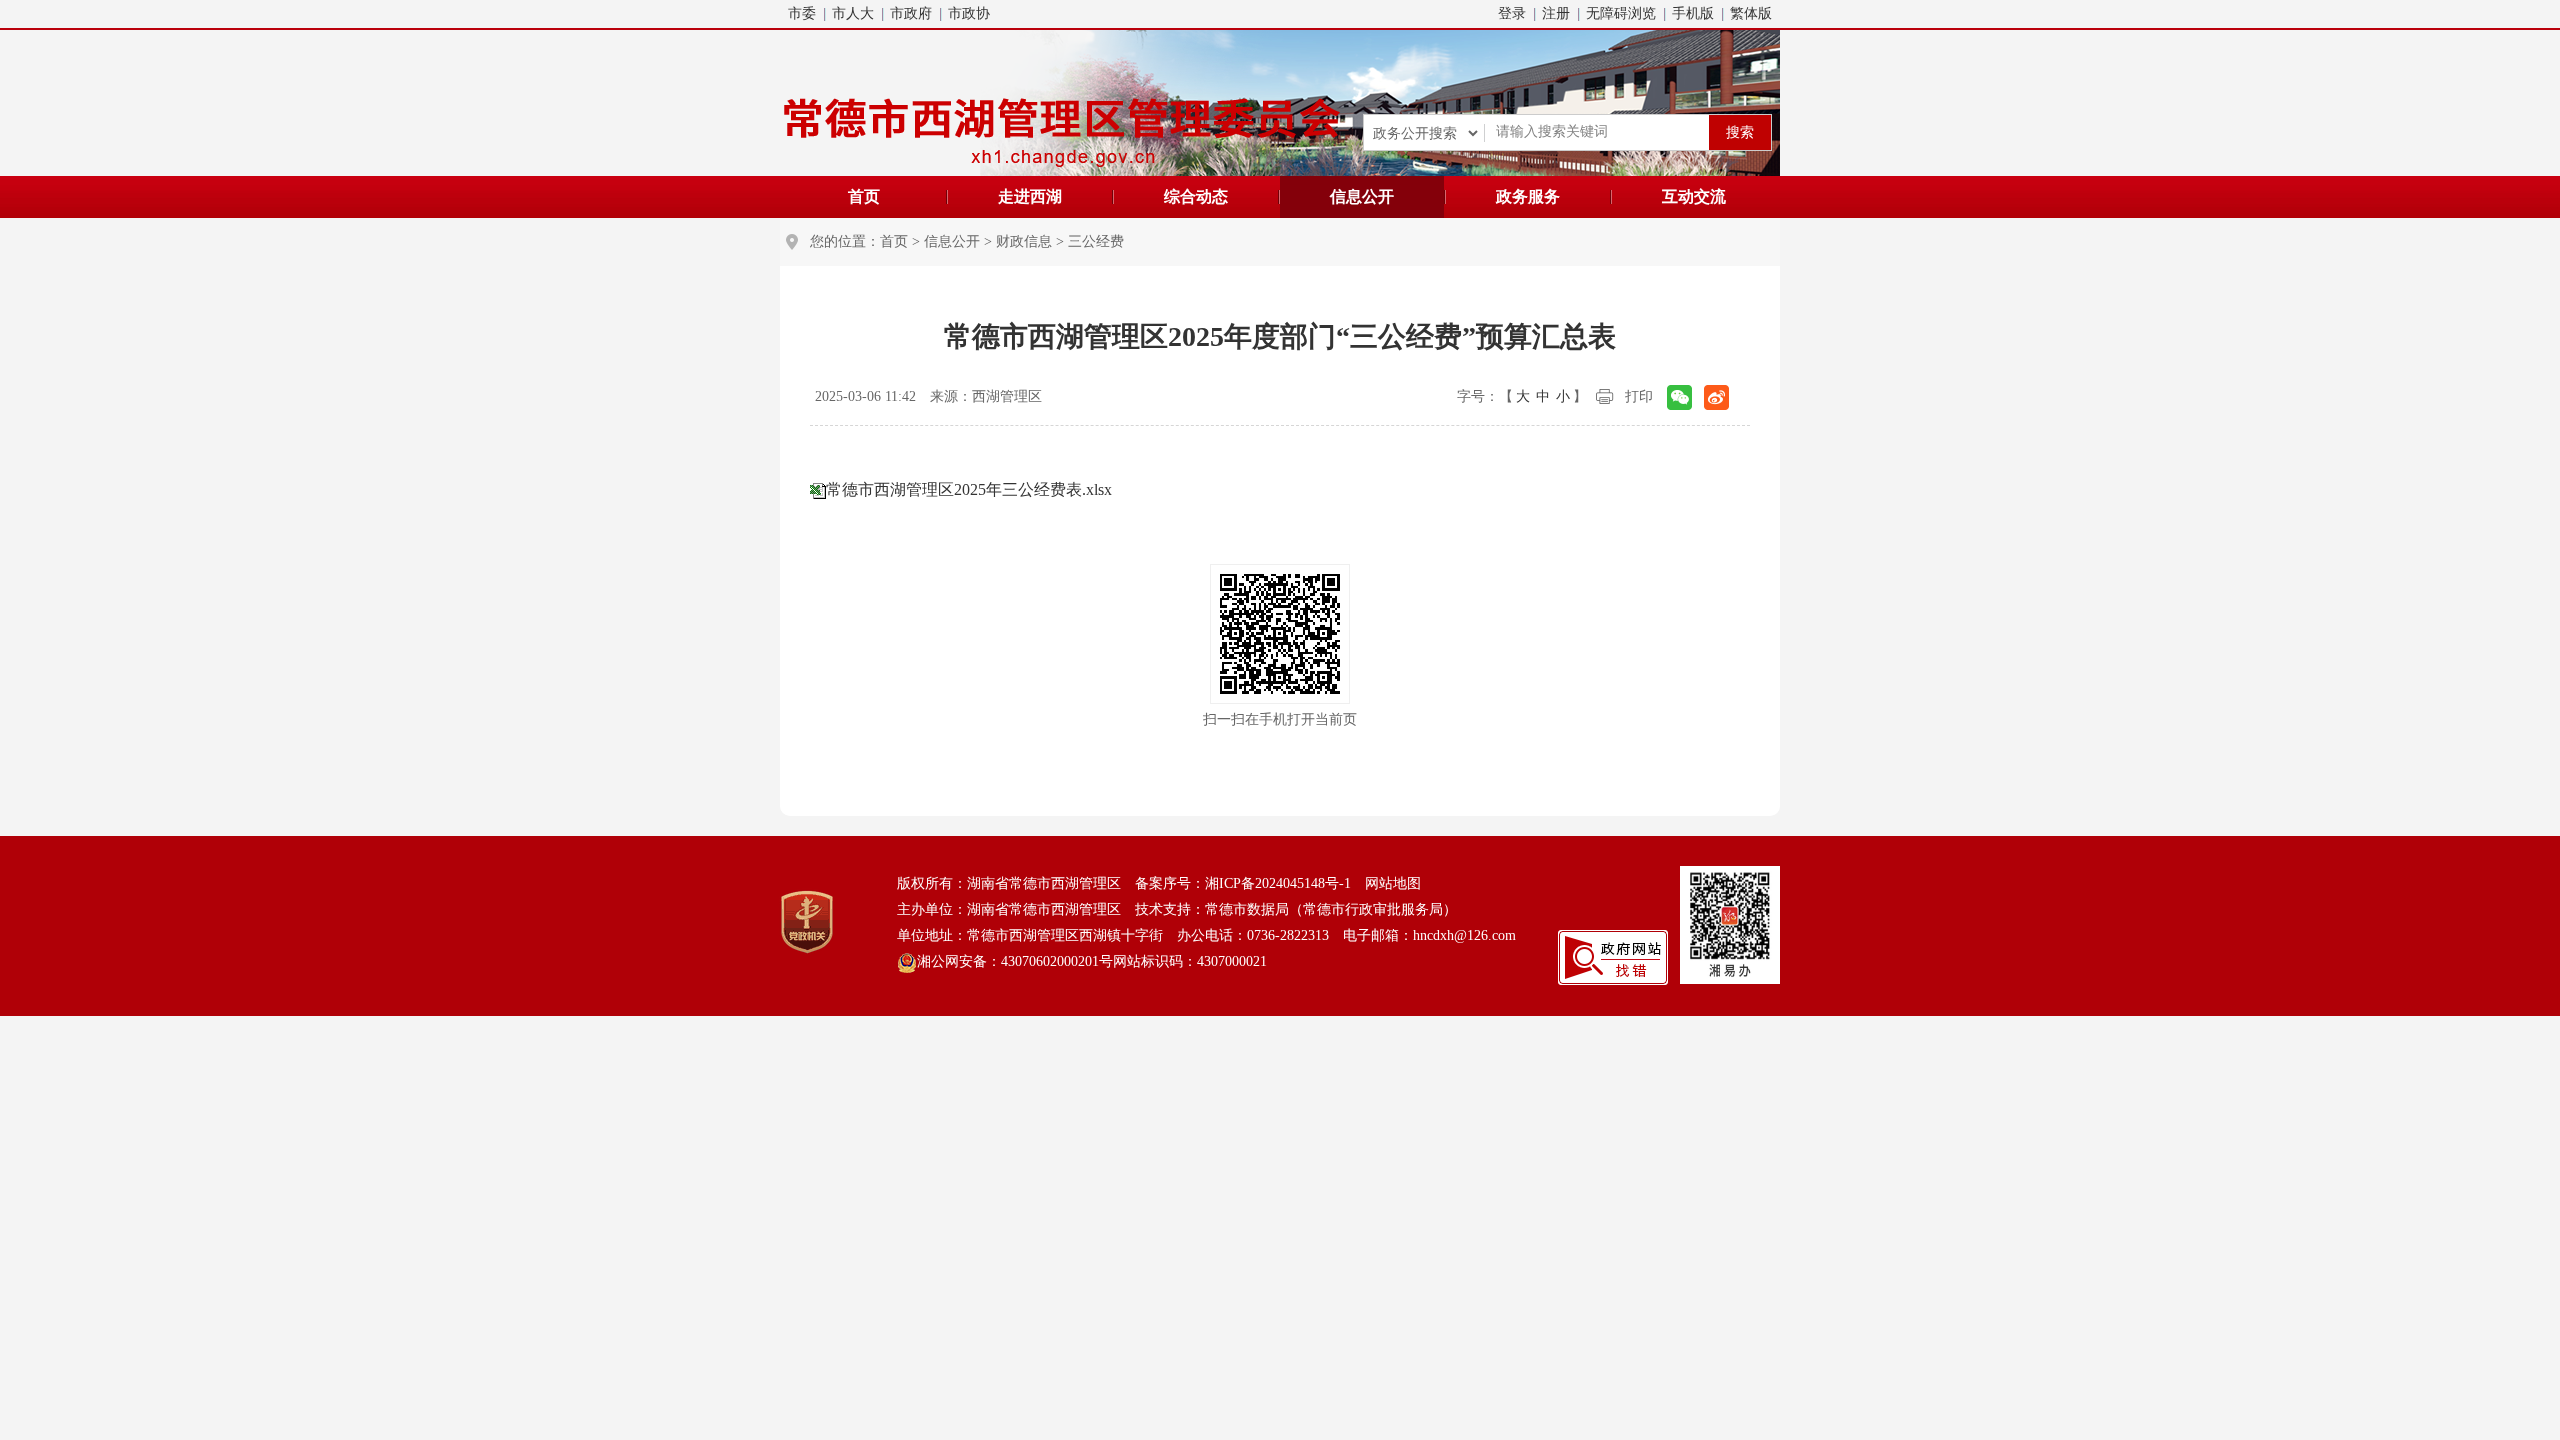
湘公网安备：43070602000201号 (1015, 961)
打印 (1639, 396)
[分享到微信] (1679, 397)
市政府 (911, 13)
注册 (1556, 13)
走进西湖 (1030, 196)
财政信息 (1024, 241)
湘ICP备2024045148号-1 (1278, 883)
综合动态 (1196, 196)
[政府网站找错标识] (1613, 956)
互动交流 (1694, 196)
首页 (864, 196)
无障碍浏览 (1621, 13)
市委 (802, 13)
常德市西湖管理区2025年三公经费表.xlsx (969, 489)
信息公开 (1362, 196)
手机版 (1693, 13)
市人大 (853, 13)
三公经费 (1096, 241)
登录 (1512, 13)
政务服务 (1528, 196)
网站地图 (1393, 883)
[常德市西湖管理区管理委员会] (1065, 128)
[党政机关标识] (807, 920)
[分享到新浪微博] (1716, 397)
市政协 (969, 13)
